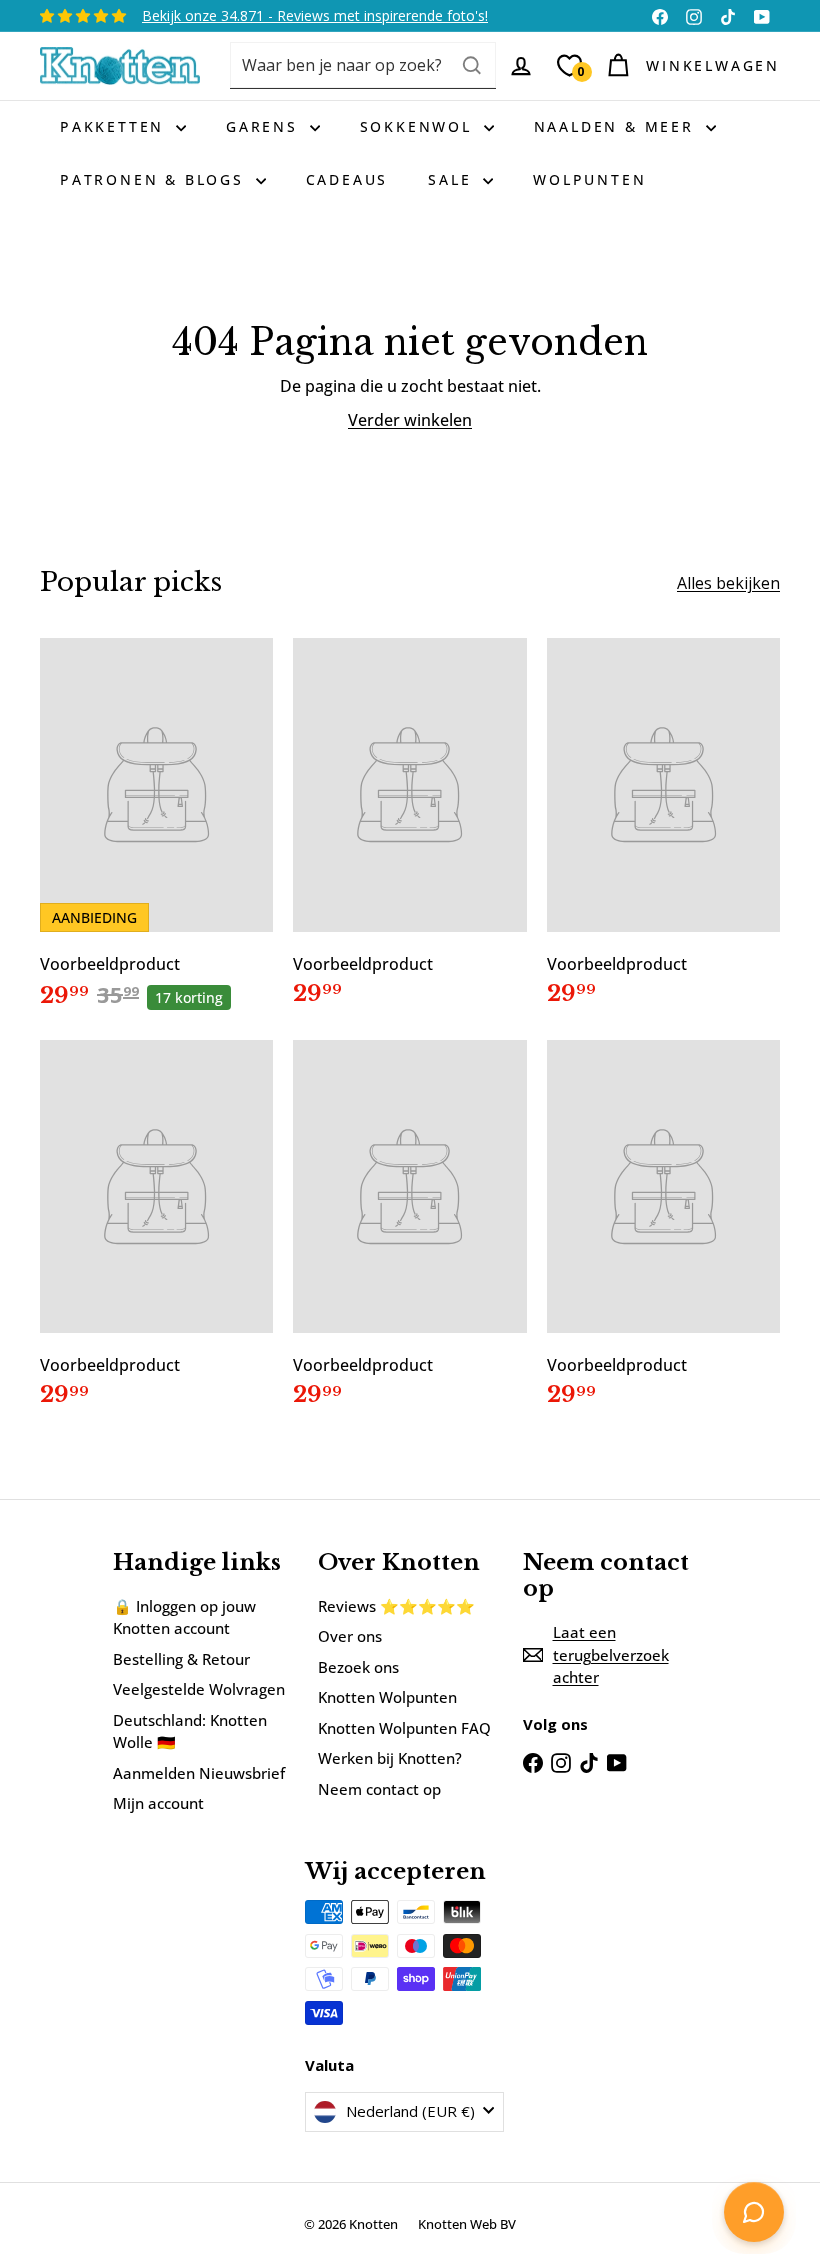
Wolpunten (589, 179)
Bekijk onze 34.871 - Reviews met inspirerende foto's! (315, 15)
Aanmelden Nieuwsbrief (199, 1773)
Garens (265, 126)
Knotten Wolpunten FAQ (404, 1728)
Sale (453, 179)
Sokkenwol (419, 126)
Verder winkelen (410, 420)
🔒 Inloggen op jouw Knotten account (184, 1617)
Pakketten (115, 126)
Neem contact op (379, 1789)
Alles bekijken (728, 583)
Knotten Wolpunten (387, 1697)
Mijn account (158, 1803)
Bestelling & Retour (181, 1659)
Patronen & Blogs (155, 179)
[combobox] (363, 65)
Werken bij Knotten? (390, 1758)
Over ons (350, 1636)
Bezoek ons (358, 1667)
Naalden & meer (617, 126)
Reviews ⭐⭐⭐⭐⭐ (396, 1606)
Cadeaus (347, 179)
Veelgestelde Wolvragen (199, 1689)
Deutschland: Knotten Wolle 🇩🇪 (190, 1731)
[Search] (472, 65)
